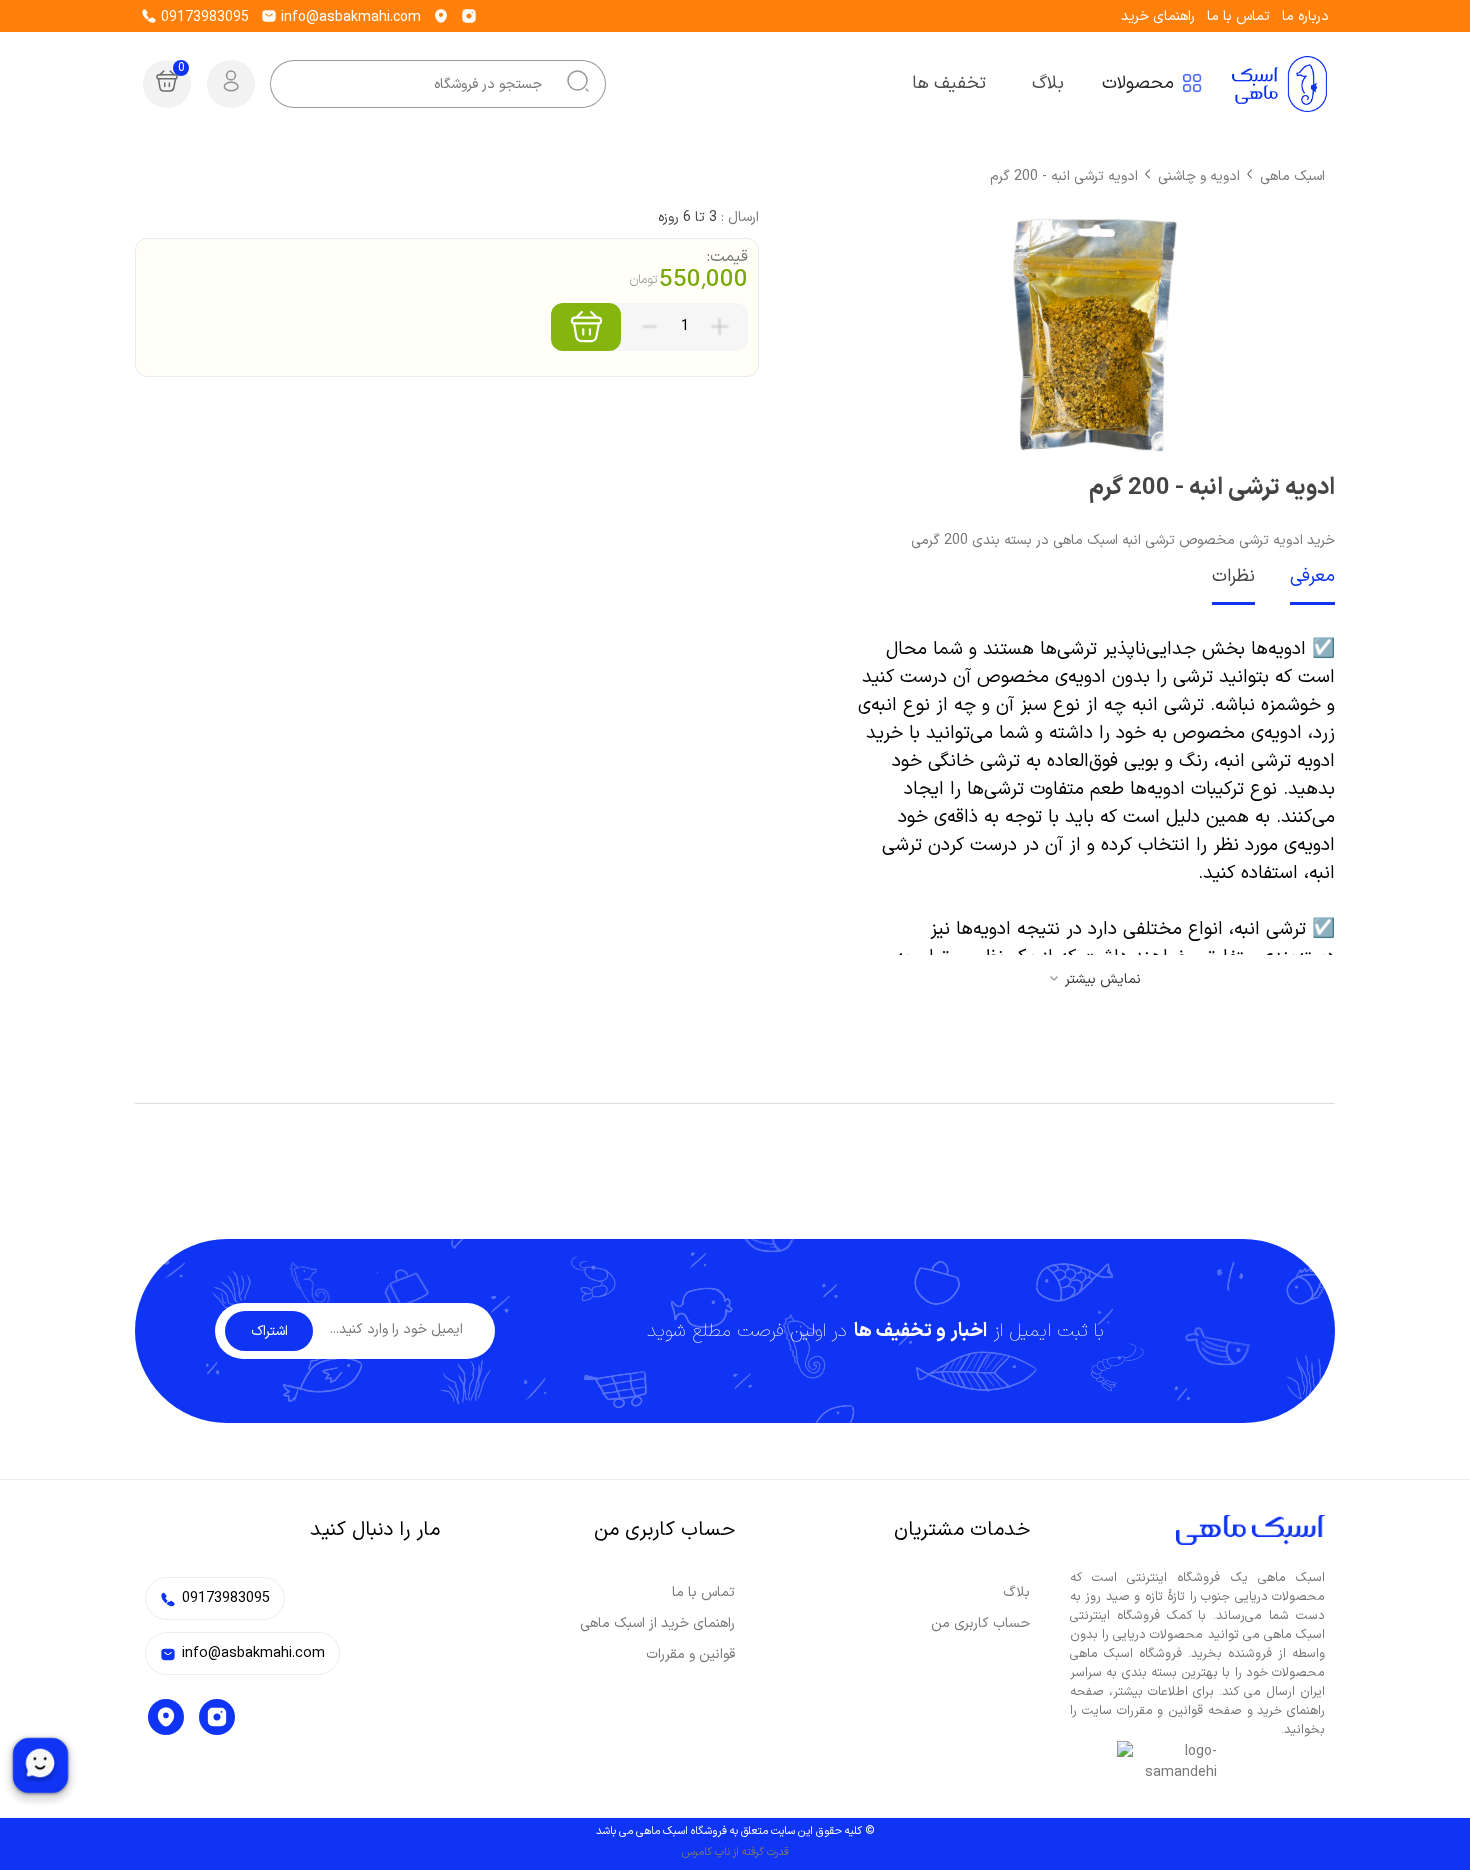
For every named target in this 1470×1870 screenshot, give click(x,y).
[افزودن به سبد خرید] (586, 327)
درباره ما (1305, 16)
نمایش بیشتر (1103, 979)
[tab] (1295, 578)
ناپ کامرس (706, 1852)
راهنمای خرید (1158, 16)
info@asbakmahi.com (349, 17)
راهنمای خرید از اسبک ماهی (657, 1623)
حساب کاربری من (980, 1623)
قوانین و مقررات (690, 1654)
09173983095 (203, 17)
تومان (643, 279)
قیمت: (727, 257)
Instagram (217, 1717)
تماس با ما (1238, 16)
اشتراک (269, 1331)
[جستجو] (578, 84)
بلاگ (1016, 1592)
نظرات (1233, 576)
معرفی (1312, 576)
